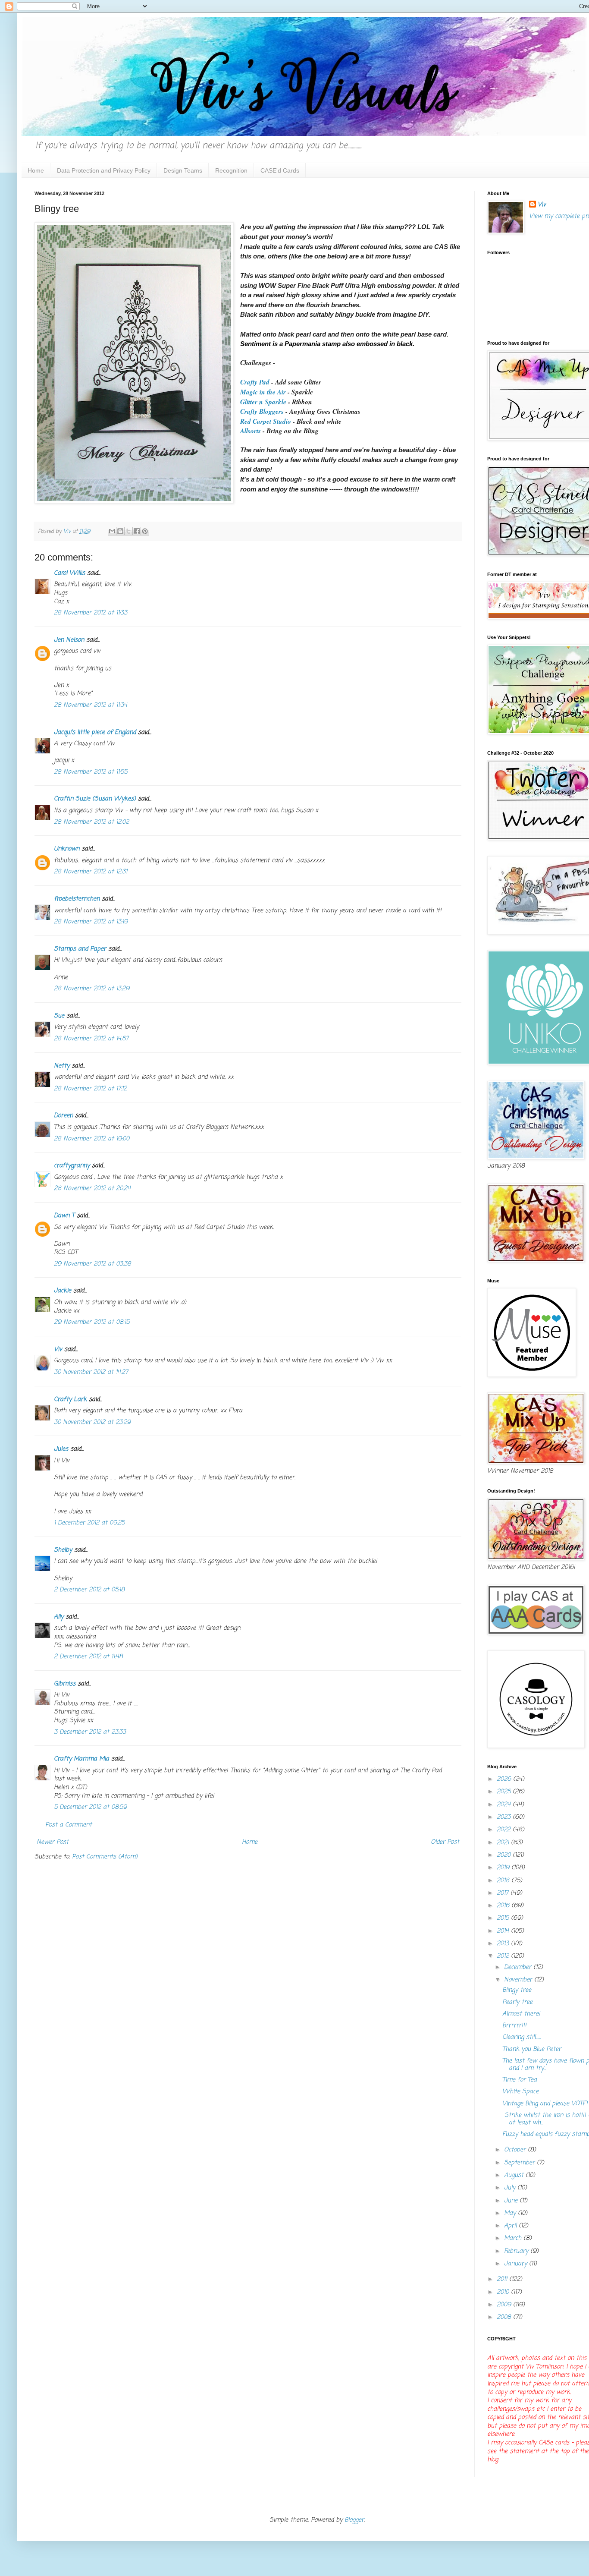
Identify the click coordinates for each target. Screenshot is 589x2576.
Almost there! (521, 2014)
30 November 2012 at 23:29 (92, 1422)
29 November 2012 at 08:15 (92, 1322)
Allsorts (251, 431)
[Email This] (112, 531)
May (511, 2213)
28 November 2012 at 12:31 (91, 872)
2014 (504, 1931)
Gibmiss (65, 1684)
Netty (62, 1066)
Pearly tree (517, 2002)
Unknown (67, 849)
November (519, 1980)
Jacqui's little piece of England (95, 732)
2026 (505, 1779)
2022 (505, 1830)
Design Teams (183, 170)
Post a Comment (69, 1825)
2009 (505, 2305)
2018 (504, 1881)
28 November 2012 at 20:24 (92, 1189)
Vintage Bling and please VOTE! (545, 2104)
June (512, 2201)
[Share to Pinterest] (145, 531)
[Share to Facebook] (137, 531)
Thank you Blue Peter (532, 2049)
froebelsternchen (77, 899)
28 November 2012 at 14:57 (91, 1039)
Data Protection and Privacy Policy (104, 170)
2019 (504, 1868)
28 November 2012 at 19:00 (92, 1139)
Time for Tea (520, 2080)
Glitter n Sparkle (264, 402)
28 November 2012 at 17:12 (90, 1089)
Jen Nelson (69, 640)
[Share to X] (128, 531)
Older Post (445, 1842)
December (519, 1967)
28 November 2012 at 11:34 (91, 705)
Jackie (63, 1291)
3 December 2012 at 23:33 (90, 1732)
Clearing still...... (522, 2037)
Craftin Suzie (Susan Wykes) (95, 799)
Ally (59, 1617)
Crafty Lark (70, 1400)
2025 (505, 1792)
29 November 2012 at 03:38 (92, 1264)
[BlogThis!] (120, 531)
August (515, 2175)
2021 (504, 1843)
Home (36, 170)
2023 (505, 1817)
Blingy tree (517, 1990)
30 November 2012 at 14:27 (91, 1372)
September (520, 2163)
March (514, 2238)
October (516, 2150)
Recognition (231, 170)
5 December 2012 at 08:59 (90, 1807)
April (511, 2226)
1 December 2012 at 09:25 (89, 1523)
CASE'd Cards (280, 170)
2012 (504, 1956)
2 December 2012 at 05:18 (89, 1590)
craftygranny (72, 1166)
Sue (59, 1016)
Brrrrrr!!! (514, 2026)
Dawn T (64, 1216)
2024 (505, 1805)
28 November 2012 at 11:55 (91, 772)
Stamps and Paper (80, 949)
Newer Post (53, 1842)
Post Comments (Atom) (105, 1857)
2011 (503, 2279)
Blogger (354, 2520)
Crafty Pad (255, 382)
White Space (520, 2092)
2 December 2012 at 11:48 (88, 1657)
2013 (504, 1944)
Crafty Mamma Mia (81, 1759)
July (511, 2188)
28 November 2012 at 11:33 (91, 613)
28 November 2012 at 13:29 (92, 989)
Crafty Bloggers (262, 411)
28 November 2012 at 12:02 (91, 822)
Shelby (63, 1550)
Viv (58, 1349)
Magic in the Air (263, 392)
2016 (504, 1906)
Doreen (63, 1116)
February (517, 2251)
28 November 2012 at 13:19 (91, 922)
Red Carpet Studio (266, 421)
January (517, 2264)
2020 (505, 1855)
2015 (504, 1918)
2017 (504, 1893)
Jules (61, 1449)
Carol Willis (69, 573)
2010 (504, 2292)
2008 (505, 2317)
